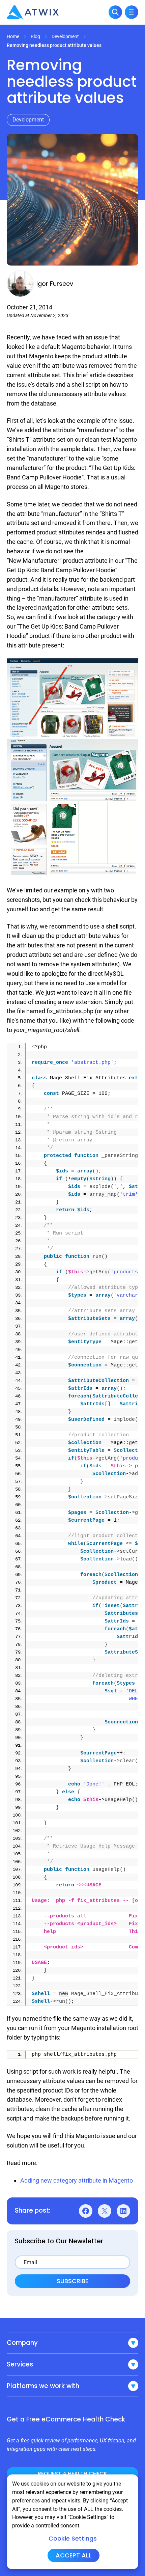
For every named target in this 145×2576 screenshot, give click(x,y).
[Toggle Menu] (132, 12)
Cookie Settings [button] (73, 2539)
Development (65, 36)
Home (13, 36)
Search (115, 12)
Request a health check (72, 2474)
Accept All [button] (74, 2555)
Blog (35, 36)
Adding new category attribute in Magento (77, 2180)
